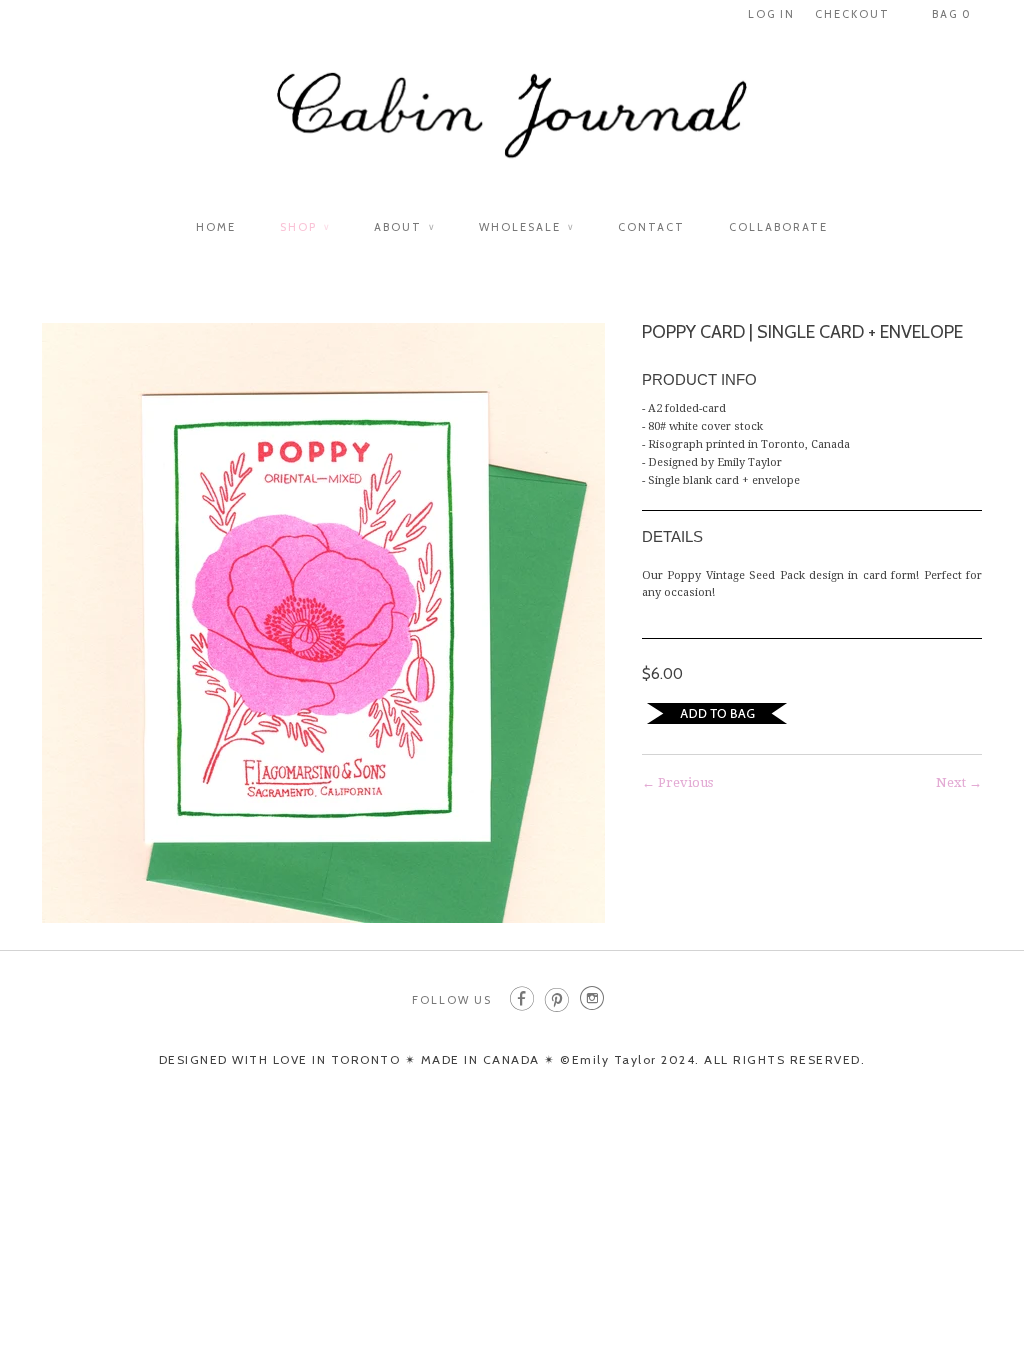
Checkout (852, 14)
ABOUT (404, 227)
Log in (771, 14)
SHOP (305, 227)
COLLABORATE (778, 227)
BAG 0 (952, 14)
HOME (216, 227)
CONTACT (651, 227)
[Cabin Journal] (512, 126)
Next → (959, 782)
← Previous (677, 782)
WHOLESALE (526, 227)
